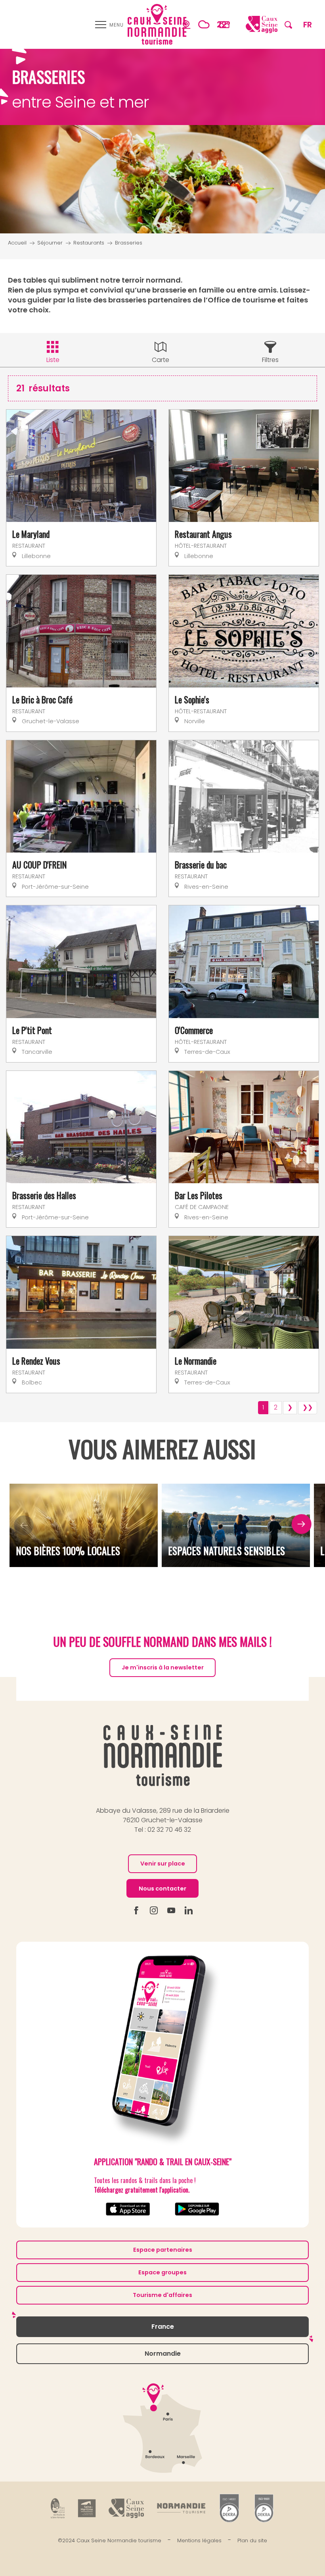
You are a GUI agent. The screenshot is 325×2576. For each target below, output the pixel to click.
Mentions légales (199, 2540)
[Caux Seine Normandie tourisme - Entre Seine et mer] (157, 24)
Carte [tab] (161, 360)
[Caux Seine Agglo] (126, 2508)
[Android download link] (197, 2209)
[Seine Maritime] (87, 2508)
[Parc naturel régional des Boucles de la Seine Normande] (58, 2508)
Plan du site (252, 2540)
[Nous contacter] (224, 24)
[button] (288, 24)
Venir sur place (163, 1864)
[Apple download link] (128, 2209)
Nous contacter (162, 1889)
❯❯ (308, 1407)
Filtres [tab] (270, 360)
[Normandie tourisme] (181, 2508)
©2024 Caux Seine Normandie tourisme (110, 2540)
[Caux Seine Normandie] (163, 1755)
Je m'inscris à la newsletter (163, 1667)
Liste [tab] (53, 360)
